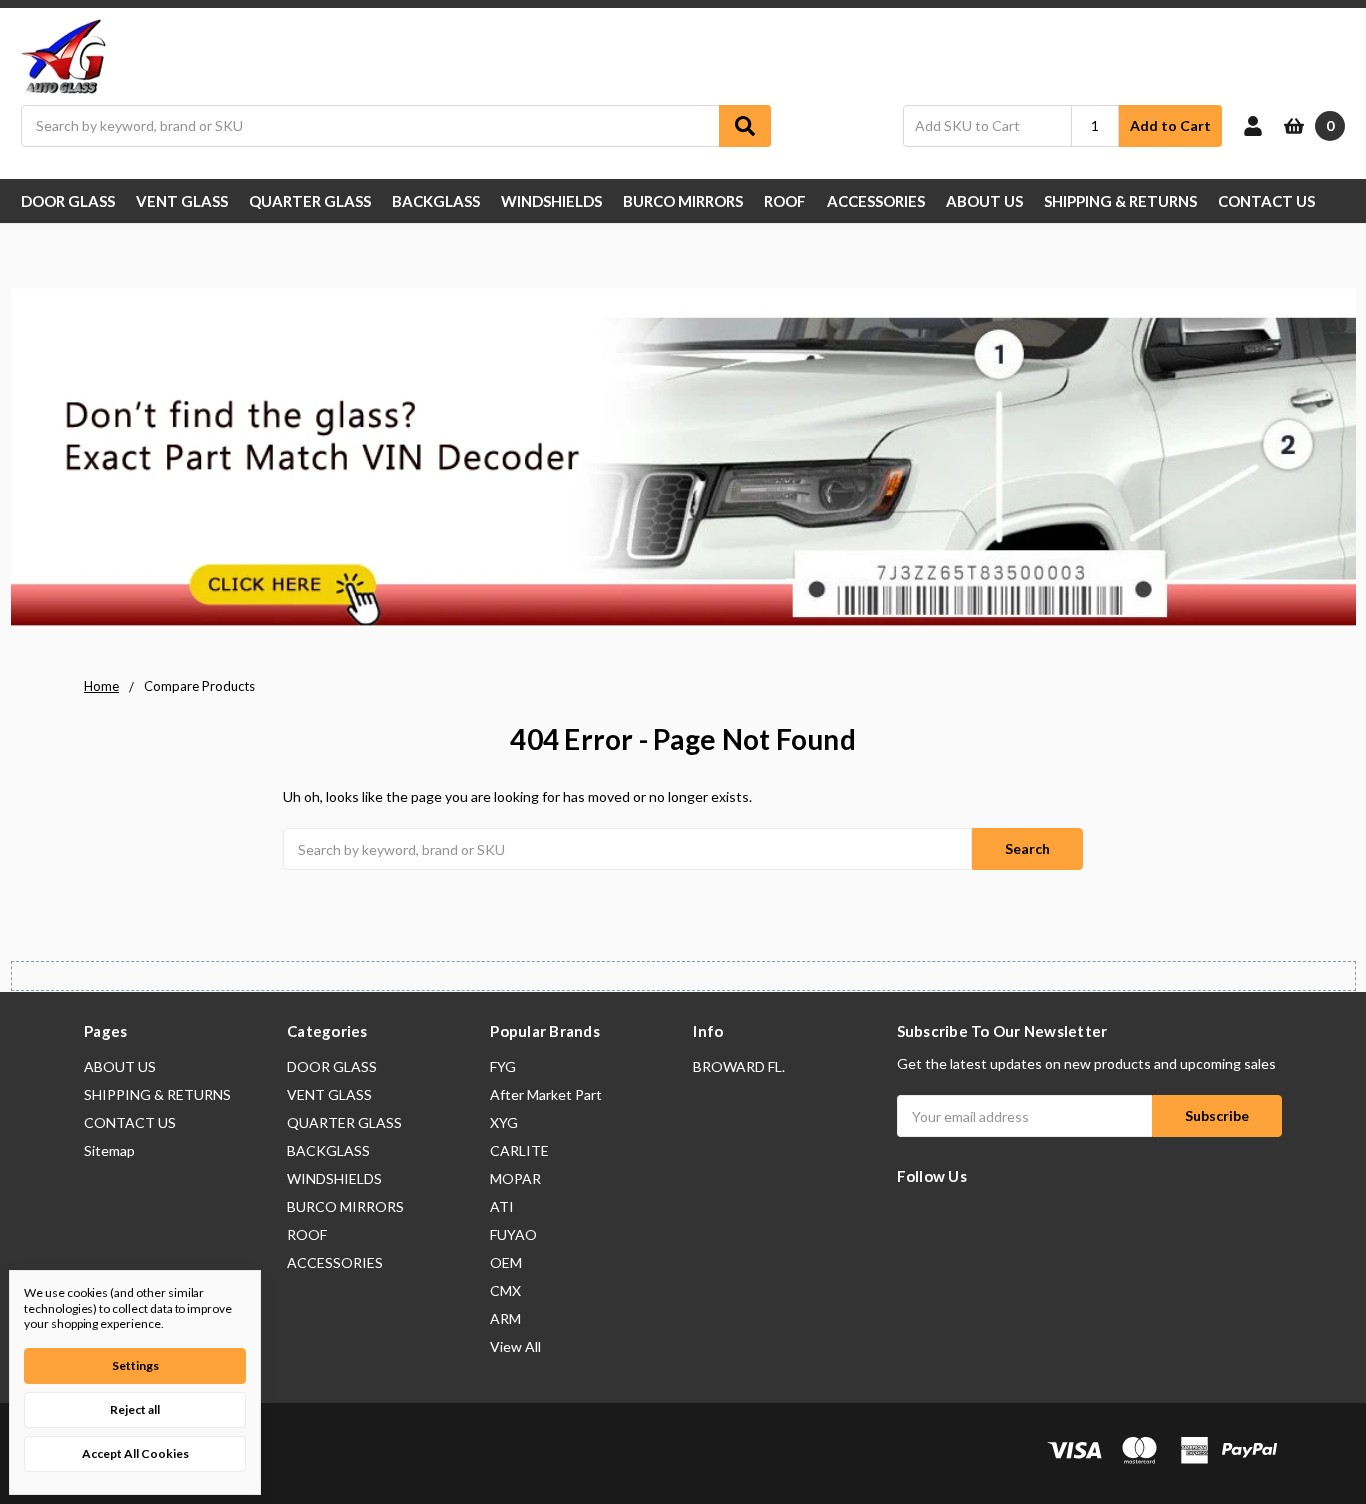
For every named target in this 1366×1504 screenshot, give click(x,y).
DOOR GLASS (68, 201)
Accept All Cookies (135, 1453)
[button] (683, 461)
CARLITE (519, 1150)
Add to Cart (1170, 125)
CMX (505, 1290)
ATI (502, 1206)
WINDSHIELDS (551, 201)
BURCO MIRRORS (683, 201)
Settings (135, 1365)
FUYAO (513, 1234)
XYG (504, 1122)
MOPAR (515, 1178)
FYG (503, 1066)
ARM (505, 1318)
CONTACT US (1266, 201)
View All (515, 1346)
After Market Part (546, 1094)
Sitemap (109, 1150)
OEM (506, 1262)
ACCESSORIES (876, 201)
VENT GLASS (182, 201)
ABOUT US (984, 201)
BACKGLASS (436, 201)
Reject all (135, 1409)
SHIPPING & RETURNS (1120, 201)
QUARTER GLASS (310, 201)
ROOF (785, 201)
